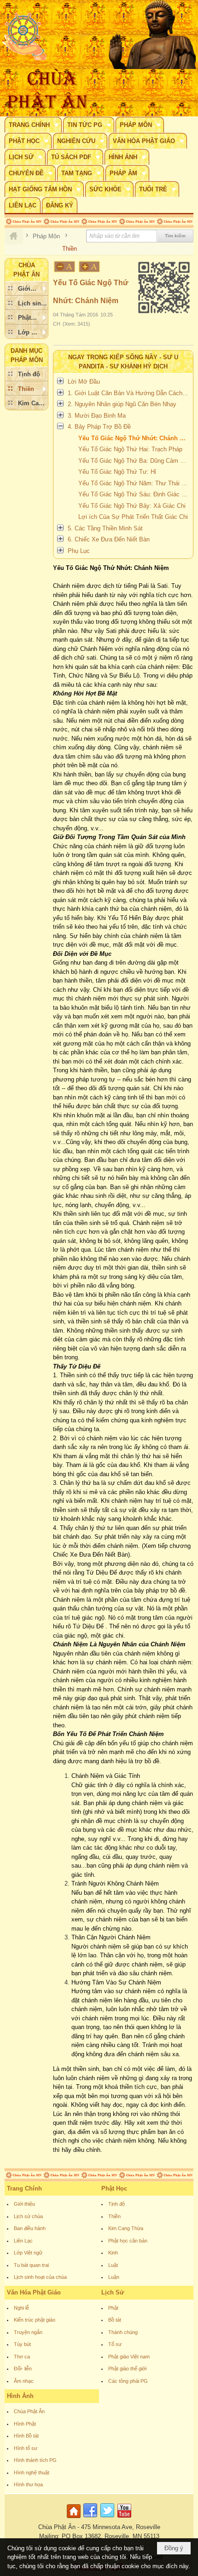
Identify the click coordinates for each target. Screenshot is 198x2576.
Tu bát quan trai (31, 2265)
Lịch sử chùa (28, 2216)
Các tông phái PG (128, 2381)
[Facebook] (90, 2518)
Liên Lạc (23, 2241)
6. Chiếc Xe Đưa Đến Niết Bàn (109, 539)
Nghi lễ (21, 2308)
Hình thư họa (28, 2484)
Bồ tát (115, 2320)
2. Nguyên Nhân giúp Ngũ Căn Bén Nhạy (122, 404)
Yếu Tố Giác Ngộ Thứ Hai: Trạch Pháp (130, 449)
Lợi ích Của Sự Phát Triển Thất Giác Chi (133, 517)
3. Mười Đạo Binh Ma (97, 416)
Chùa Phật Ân (29, 2411)
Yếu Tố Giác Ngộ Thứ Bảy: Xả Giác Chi (132, 506)
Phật (113, 2308)
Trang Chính (24, 2188)
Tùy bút (22, 2344)
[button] (33, 125)
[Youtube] (124, 2518)
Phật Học (114, 2188)
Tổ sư (115, 2344)
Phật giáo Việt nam (129, 2357)
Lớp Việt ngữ (28, 2253)
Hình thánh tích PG (35, 2460)
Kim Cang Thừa (126, 2228)
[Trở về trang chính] (75, 2518)
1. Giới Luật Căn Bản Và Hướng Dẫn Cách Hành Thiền (129, 393)
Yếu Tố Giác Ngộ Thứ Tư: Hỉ (117, 472)
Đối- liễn (23, 2369)
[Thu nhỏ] (64, 267)
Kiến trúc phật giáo (35, 2320)
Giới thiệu (24, 2204)
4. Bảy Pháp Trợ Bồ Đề (99, 427)
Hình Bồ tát (26, 2436)
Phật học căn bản (128, 2241)
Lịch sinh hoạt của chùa (40, 2277)
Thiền (114, 2216)
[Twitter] (107, 2518)
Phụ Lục (79, 551)
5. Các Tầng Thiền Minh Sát (105, 528)
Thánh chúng (123, 2332)
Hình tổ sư (26, 2448)
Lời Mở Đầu (84, 382)
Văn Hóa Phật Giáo (34, 2292)
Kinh (113, 2253)
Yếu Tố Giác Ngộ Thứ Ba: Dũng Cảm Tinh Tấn (134, 461)
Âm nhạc (24, 2381)
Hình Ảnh (20, 2396)
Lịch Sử (113, 2292)
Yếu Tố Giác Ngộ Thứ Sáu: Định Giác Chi (134, 494)
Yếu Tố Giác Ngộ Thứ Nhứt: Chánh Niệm (134, 438)
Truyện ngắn (28, 2332)
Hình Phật (25, 2424)
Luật (113, 2265)
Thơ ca (22, 2357)
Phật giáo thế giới (127, 2369)
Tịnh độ (116, 2204)
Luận (114, 2277)
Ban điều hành (30, 2228)
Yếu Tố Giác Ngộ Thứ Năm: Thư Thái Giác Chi (134, 483)
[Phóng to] (90, 267)
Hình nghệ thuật (32, 2472)
